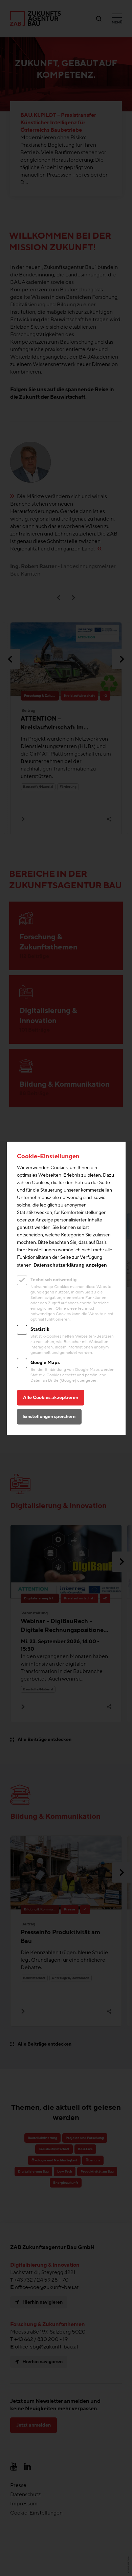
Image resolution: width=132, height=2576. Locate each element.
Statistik (40, 1329)
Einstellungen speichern (49, 1417)
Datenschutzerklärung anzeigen (70, 1265)
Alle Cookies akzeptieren (51, 1398)
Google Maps (45, 1363)
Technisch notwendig (53, 1280)
